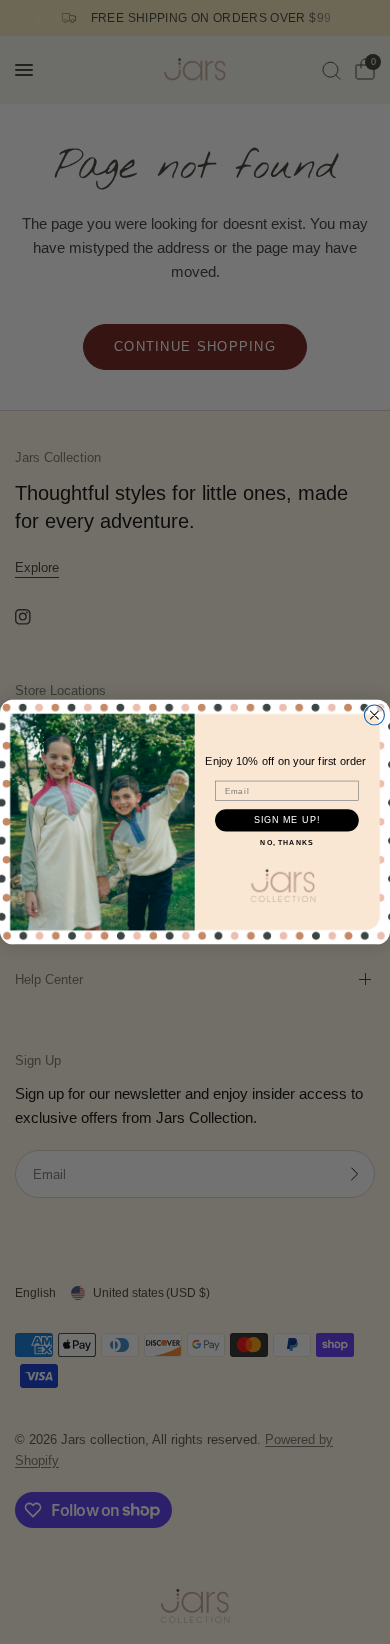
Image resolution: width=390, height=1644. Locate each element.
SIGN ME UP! (287, 819)
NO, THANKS (286, 842)
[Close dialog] (374, 715)
